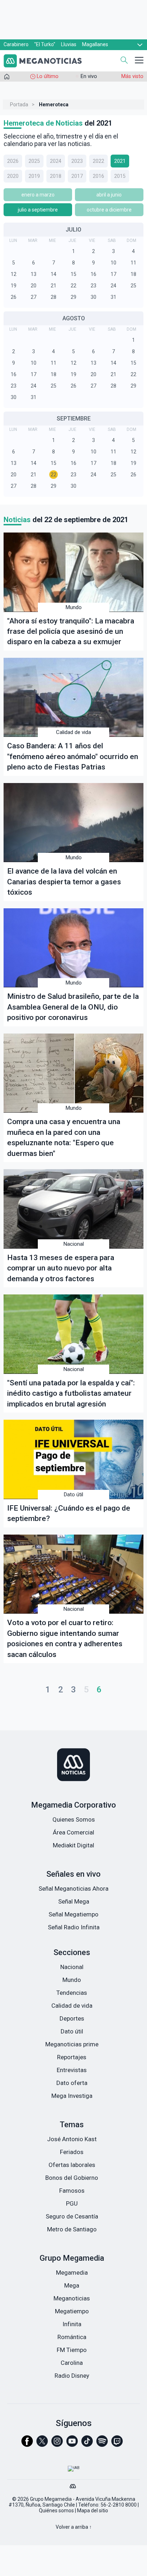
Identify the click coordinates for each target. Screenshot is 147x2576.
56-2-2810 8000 (119, 2505)
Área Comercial (73, 1832)
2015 (120, 176)
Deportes (72, 2018)
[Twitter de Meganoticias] (42, 2444)
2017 (77, 176)
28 (54, 297)
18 (133, 274)
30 (93, 297)
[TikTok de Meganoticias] (87, 2444)
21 (54, 286)
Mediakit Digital (73, 1845)
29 (73, 297)
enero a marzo (38, 195)
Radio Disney (72, 2376)
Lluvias (69, 44)
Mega (72, 2285)
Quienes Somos (74, 1819)
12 (14, 274)
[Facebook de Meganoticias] (27, 2444)
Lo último (48, 76)
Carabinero (16, 44)
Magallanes (95, 44)
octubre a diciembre (109, 210)
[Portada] (7, 78)
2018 (56, 176)
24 (113, 286)
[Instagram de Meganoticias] (57, 2444)
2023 (77, 161)
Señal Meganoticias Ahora (73, 1889)
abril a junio (109, 195)
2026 (13, 161)
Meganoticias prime (72, 2044)
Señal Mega (74, 1901)
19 (14, 286)
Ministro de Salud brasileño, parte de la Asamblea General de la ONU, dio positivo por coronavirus (73, 1007)
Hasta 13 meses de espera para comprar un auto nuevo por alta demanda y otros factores (61, 1268)
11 (133, 263)
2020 (13, 176)
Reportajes (72, 2057)
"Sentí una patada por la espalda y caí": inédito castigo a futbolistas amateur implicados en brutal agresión (71, 1393)
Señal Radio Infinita (74, 1927)
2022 (98, 161)
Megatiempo (72, 2311)
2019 (34, 176)
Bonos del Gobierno (72, 2178)
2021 (120, 161)
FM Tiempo (72, 2350)
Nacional (74, 1244)
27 (34, 297)
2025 (34, 161)
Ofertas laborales (72, 2165)
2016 (98, 176)
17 (113, 274)
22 (73, 286)
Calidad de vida (73, 732)
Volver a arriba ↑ (74, 2527)
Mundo (74, 607)
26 (14, 297)
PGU (72, 2203)
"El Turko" (45, 44)
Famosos (72, 2191)
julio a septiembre (38, 210)
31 (113, 297)
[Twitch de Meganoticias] (117, 2444)
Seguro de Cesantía (72, 2216)
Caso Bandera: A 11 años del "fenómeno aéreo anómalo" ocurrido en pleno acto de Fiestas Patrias (73, 756)
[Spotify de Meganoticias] (102, 2444)
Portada (19, 105)
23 (93, 286)
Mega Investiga (72, 2096)
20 (34, 286)
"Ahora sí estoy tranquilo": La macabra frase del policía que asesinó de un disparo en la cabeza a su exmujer (71, 631)
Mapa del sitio (93, 2511)
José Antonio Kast (72, 2139)
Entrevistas (72, 2070)
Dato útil (73, 1494)
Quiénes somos (56, 2511)
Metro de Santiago (72, 2229)
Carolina (72, 2363)
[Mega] (73, 2484)
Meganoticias (72, 2298)
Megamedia (72, 2273)
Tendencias (72, 1993)
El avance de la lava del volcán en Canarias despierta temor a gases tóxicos (64, 881)
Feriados (72, 2152)
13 (34, 274)
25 (133, 286)
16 (93, 274)
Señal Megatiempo (73, 1914)
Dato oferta (72, 2083)
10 (113, 263)
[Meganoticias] (73, 1765)
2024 (56, 161)
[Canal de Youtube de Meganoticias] (72, 2444)
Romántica (72, 2337)
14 (54, 274)
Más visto (132, 76)
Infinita (72, 2324)
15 (73, 274)
